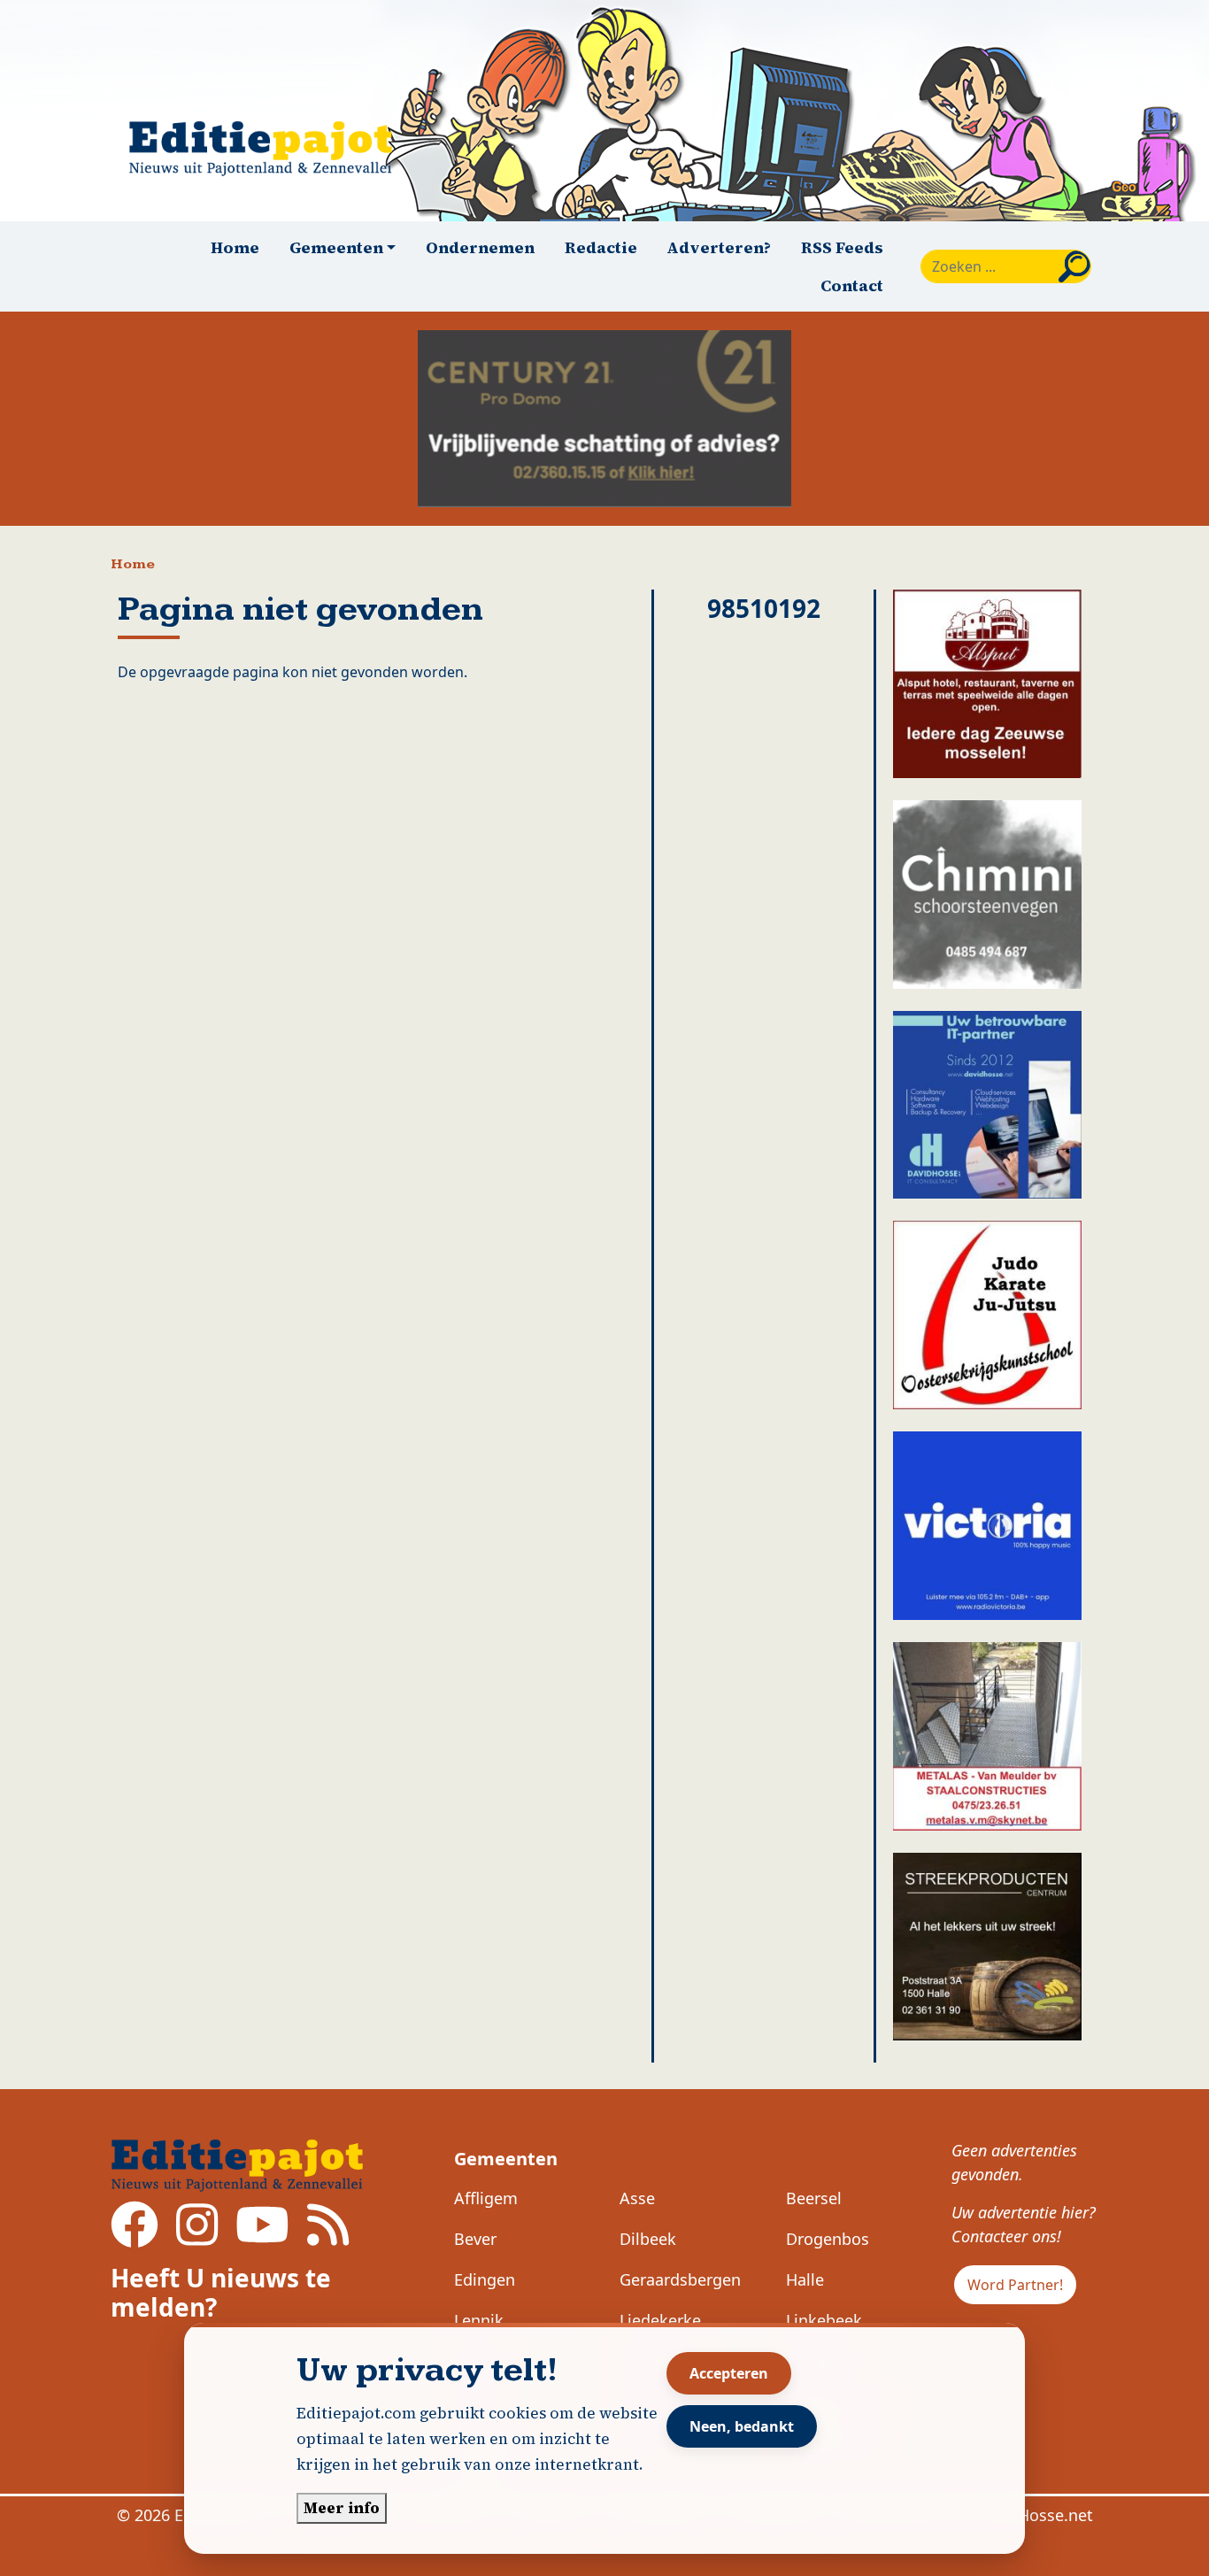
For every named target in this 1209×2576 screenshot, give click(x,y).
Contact (852, 285)
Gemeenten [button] (336, 247)
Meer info (342, 2508)
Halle (805, 2279)
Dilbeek (648, 2239)
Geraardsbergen (680, 2279)
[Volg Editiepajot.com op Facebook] (135, 2237)
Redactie (601, 247)
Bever (475, 2239)
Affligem (486, 2198)
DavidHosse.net (1034, 2515)
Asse (637, 2198)
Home (235, 247)
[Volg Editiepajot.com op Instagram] (197, 2237)
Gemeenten (506, 2159)
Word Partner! (1015, 2285)
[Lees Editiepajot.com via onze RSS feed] (328, 2237)
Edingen (485, 2279)
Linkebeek (824, 2320)
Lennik (479, 2320)
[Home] (268, 148)
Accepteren (729, 2373)
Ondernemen (480, 247)
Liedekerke (660, 2320)
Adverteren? (719, 247)
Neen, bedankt (742, 2426)
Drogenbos (828, 2239)
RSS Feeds (842, 247)
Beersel (814, 2198)
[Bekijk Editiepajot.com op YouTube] (262, 2237)
